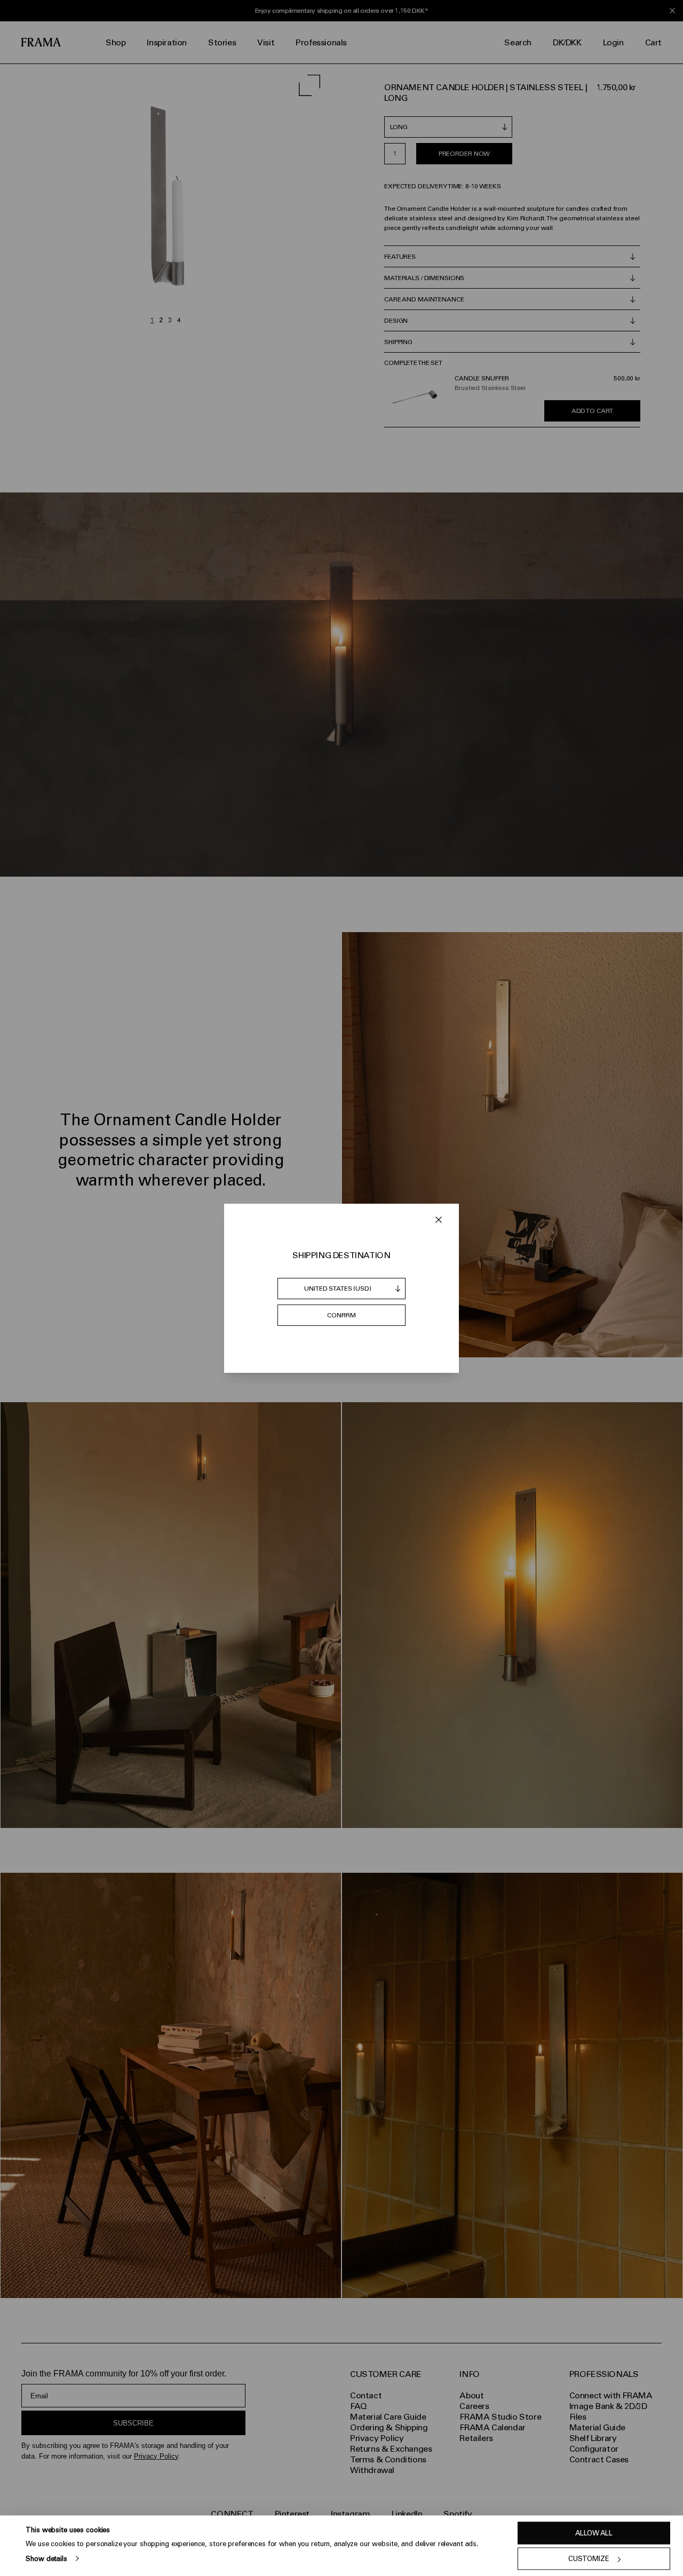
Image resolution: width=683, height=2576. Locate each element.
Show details (46, 2558)
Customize (589, 2559)
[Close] (439, 1220)
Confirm (341, 1315)
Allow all (594, 2533)
